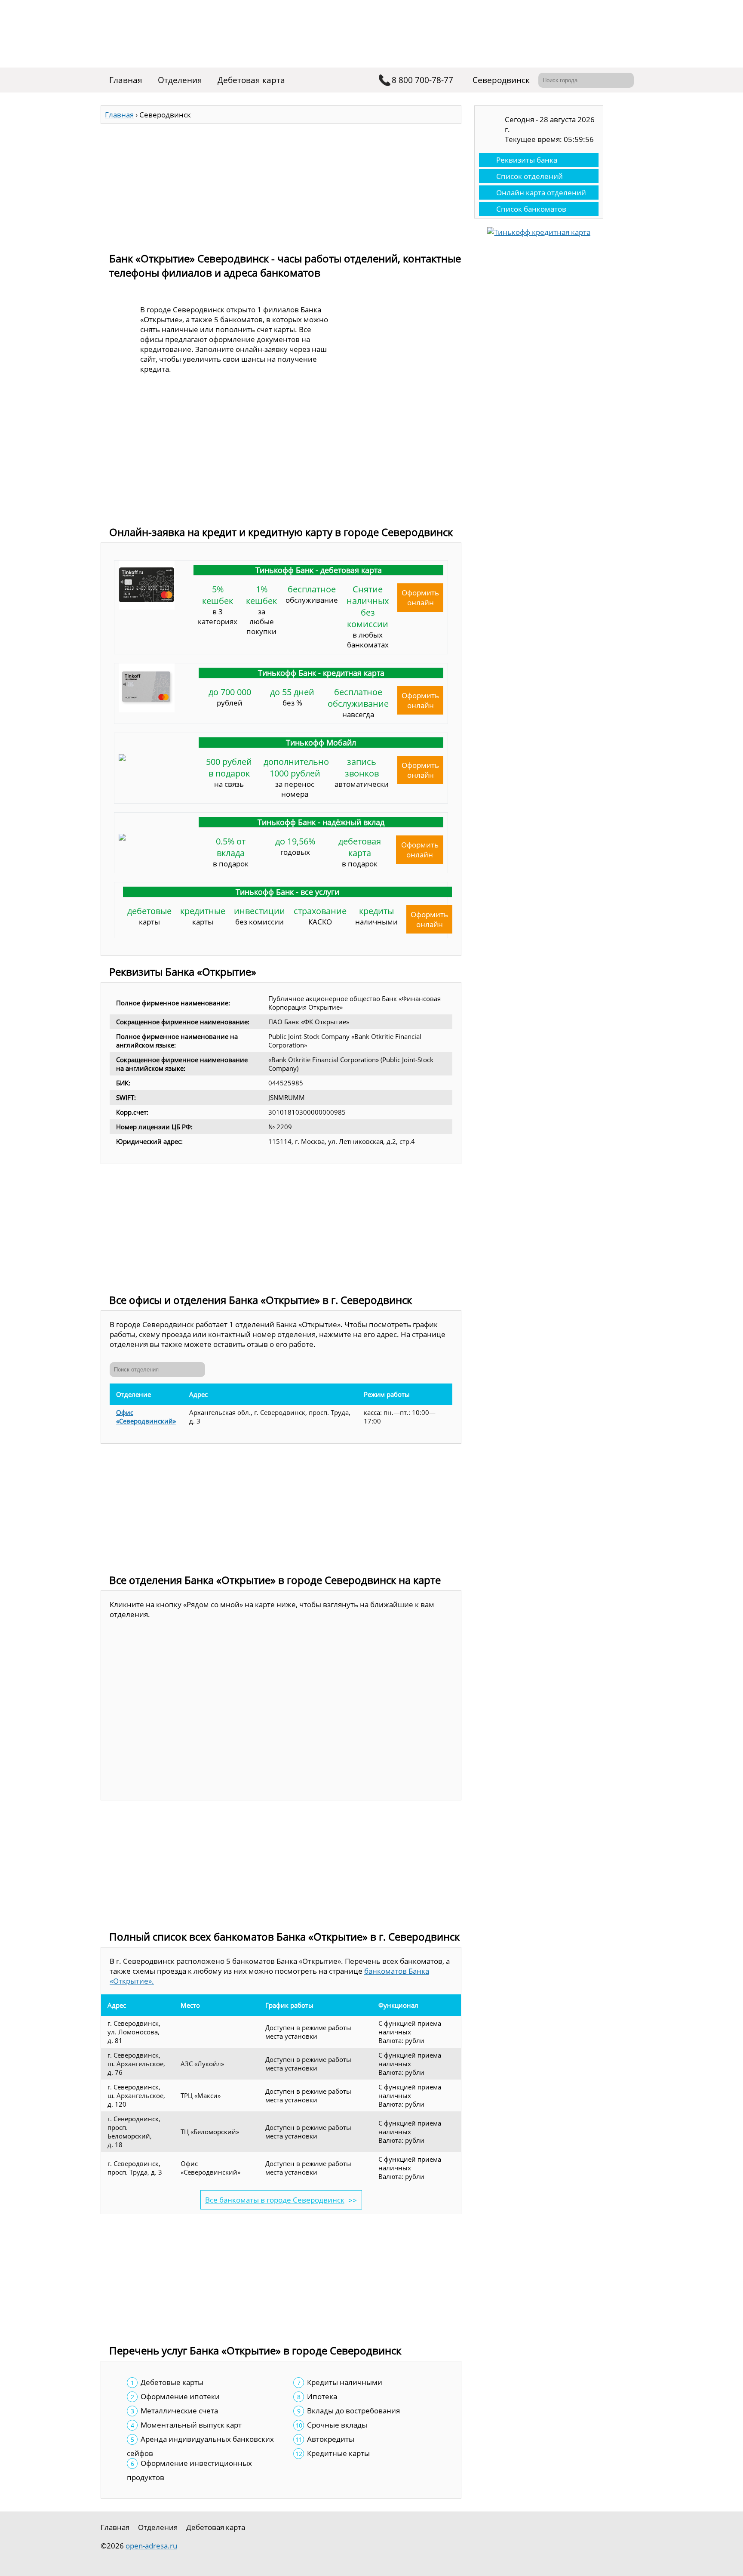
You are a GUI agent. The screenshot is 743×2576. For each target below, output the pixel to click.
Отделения (180, 80)
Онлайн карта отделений (541, 193)
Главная (126, 80)
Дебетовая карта (251, 80)
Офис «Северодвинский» (146, 1417)
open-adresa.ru (151, 2546)
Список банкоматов (531, 209)
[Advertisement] (281, 184)
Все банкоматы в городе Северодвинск (275, 2200)
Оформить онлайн (420, 598)
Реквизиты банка (527, 160)
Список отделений (530, 176)
